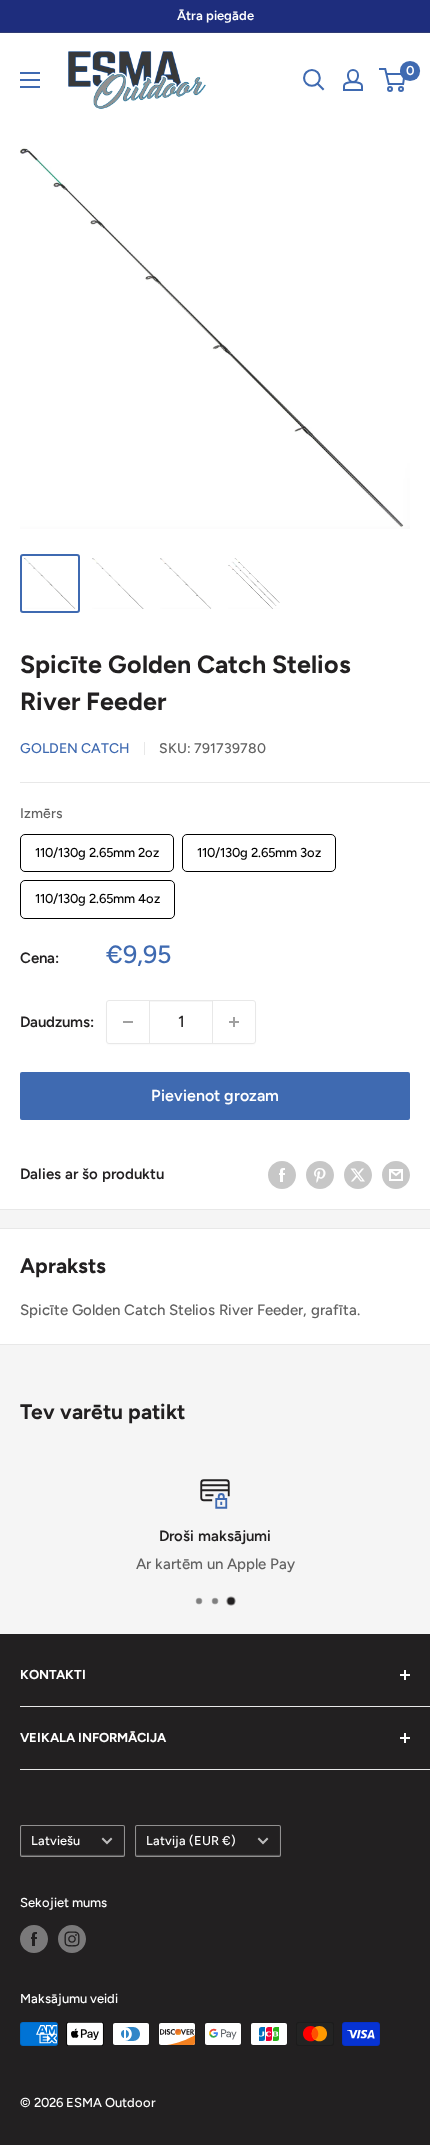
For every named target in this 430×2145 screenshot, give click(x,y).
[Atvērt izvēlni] (30, 80)
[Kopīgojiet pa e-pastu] (396, 1174)
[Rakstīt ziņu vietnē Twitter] (358, 1174)
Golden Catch (75, 748)
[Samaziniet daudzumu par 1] (128, 1022)
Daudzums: (57, 1022)
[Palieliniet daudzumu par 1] (234, 1022)
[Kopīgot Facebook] (282, 1174)
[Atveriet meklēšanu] (314, 80)
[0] (393, 80)
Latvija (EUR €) (191, 1840)
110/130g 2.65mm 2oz (97, 847)
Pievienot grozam (215, 1095)
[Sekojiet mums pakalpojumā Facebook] (34, 1939)
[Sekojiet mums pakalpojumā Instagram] (72, 1939)
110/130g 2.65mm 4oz (97, 893)
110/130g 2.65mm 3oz (259, 847)
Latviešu (55, 1840)
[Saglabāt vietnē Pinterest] (320, 1174)
